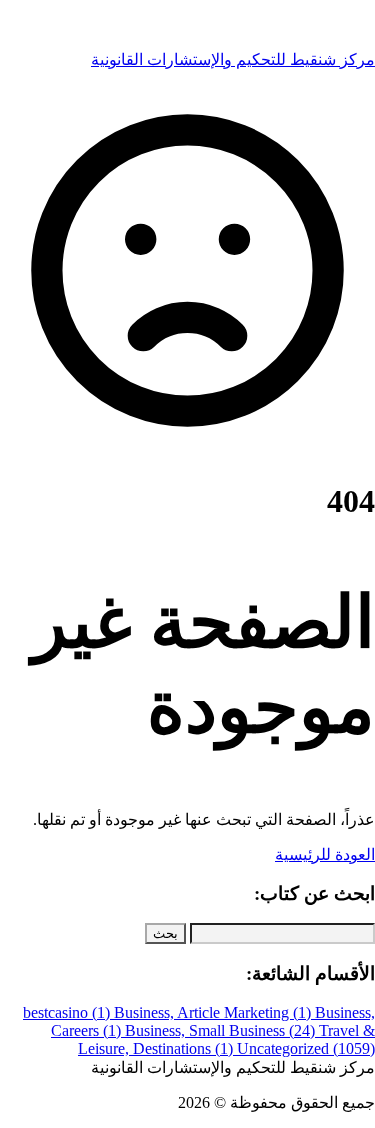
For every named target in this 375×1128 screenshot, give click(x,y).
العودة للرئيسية (325, 854)
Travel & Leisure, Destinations (226, 1039)
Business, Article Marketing (212, 1012)
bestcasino (66, 1012)
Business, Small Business (220, 1030)
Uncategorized (306, 1048)
